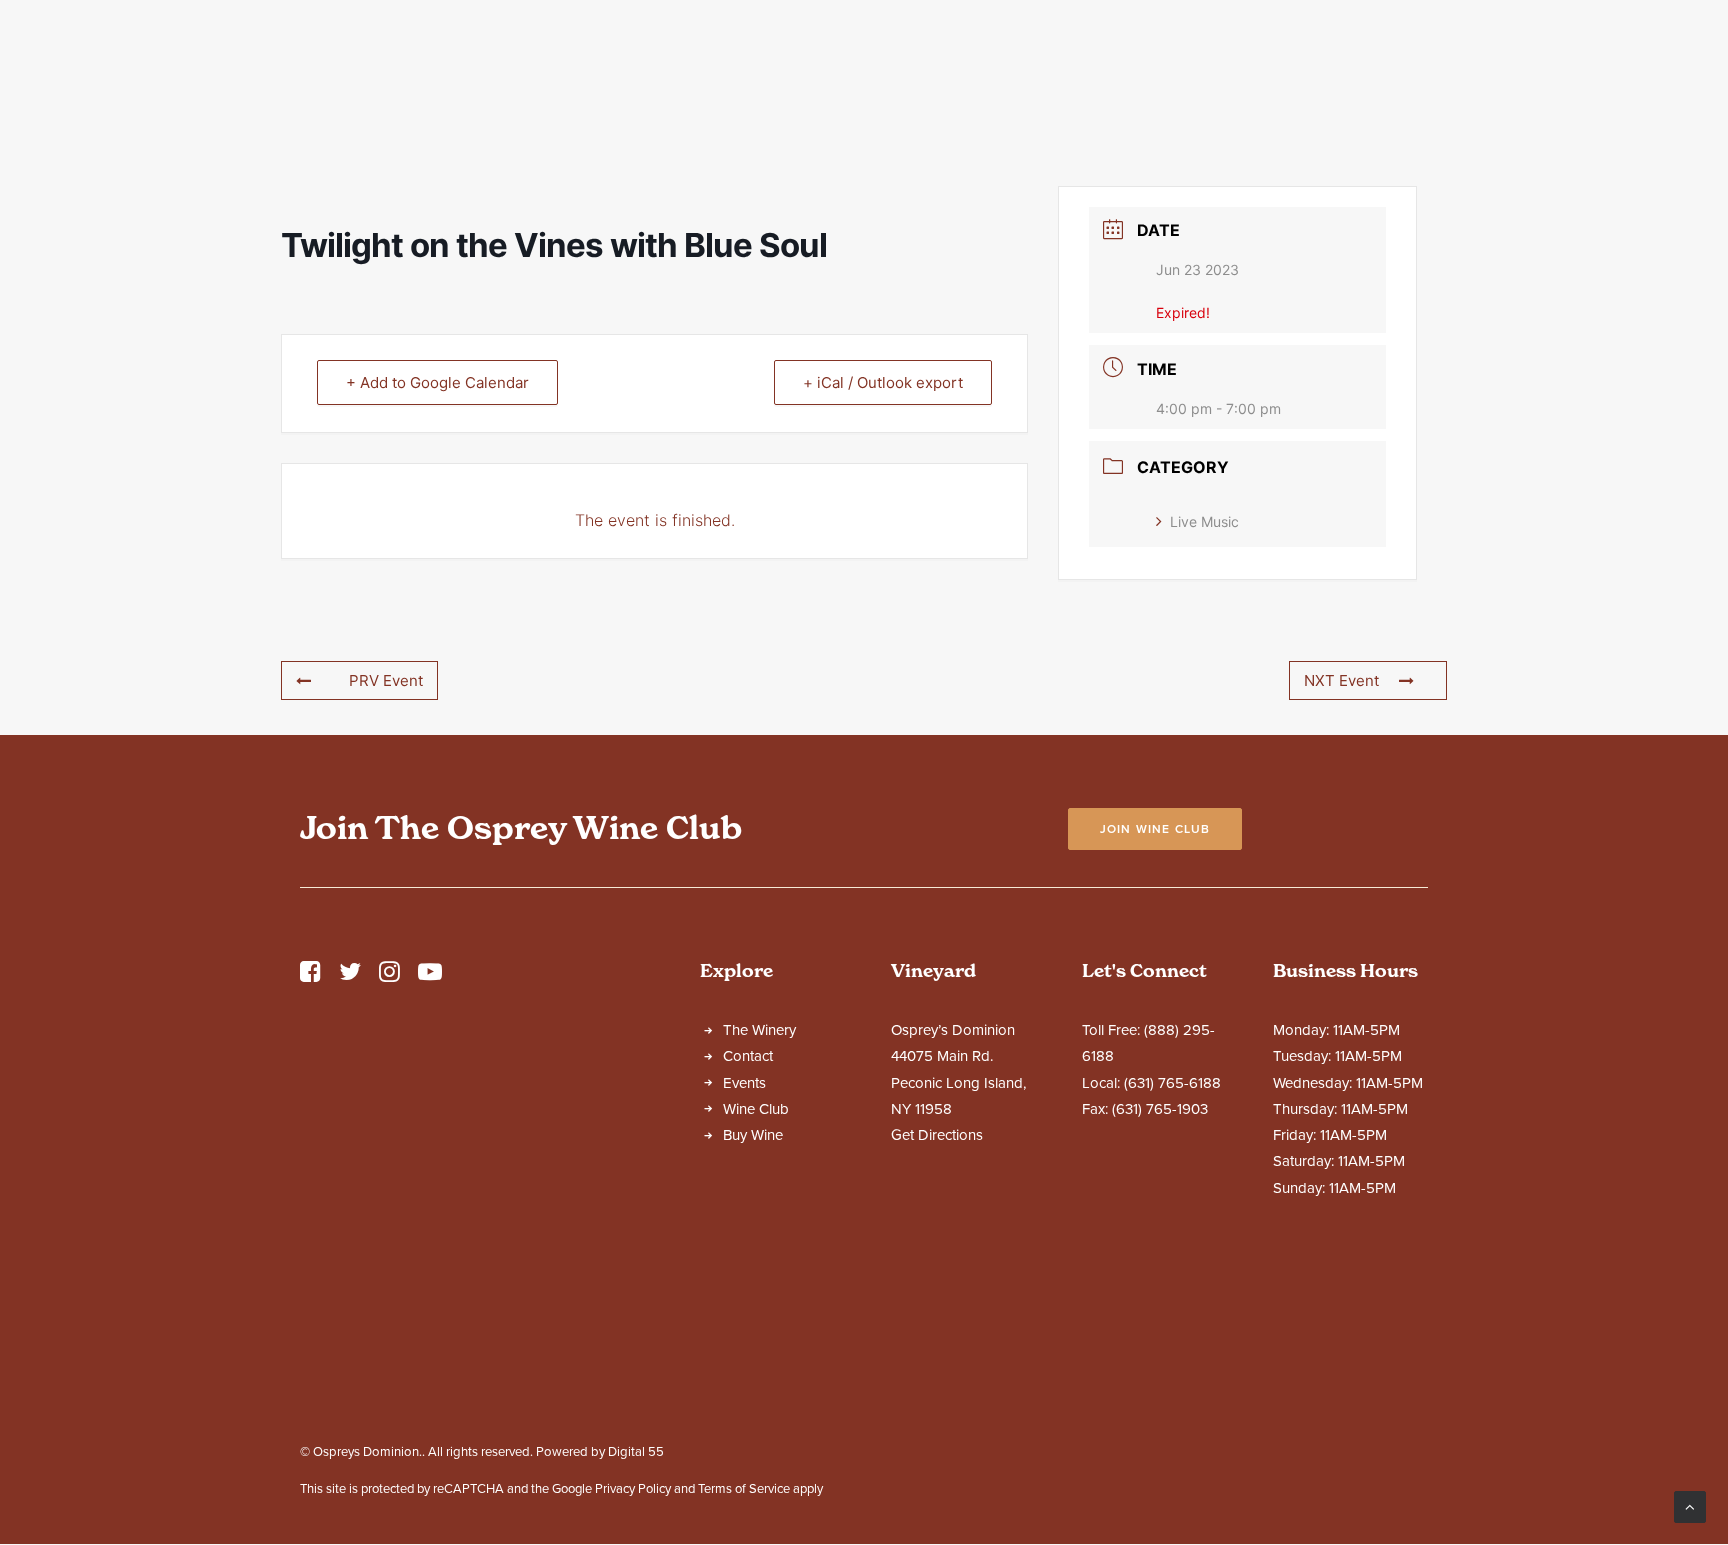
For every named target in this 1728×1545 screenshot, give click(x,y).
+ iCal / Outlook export (883, 382)
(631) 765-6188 (1172, 1083)
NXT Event (1341, 680)
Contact (1316, 89)
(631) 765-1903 (1160, 1109)
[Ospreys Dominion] (864, 88)
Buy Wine (753, 1135)
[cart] (1682, 88)
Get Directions (937, 1135)
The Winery (492, 89)
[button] (310, 977)
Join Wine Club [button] (1155, 829)
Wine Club (1193, 89)
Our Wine (641, 89)
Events (1077, 89)
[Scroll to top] (1690, 1506)
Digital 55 (636, 1452)
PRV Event (386, 680)
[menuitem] (501, 88)
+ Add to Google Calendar (437, 382)
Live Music (1204, 521)
